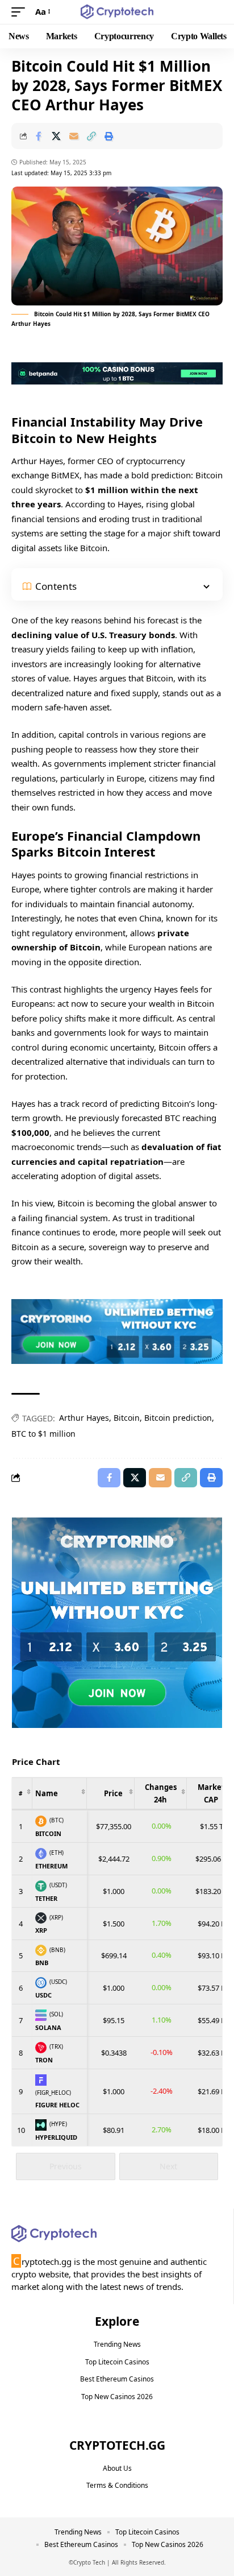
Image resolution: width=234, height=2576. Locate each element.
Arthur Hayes (84, 1418)
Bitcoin (127, 1418)
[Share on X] (56, 136)
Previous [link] (66, 2166)
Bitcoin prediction (178, 1418)
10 (21, 2130)
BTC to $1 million (43, 1434)
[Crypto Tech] (117, 12)
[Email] (74, 136)
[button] (21, 12)
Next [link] (168, 2166)
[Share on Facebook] (39, 136)
